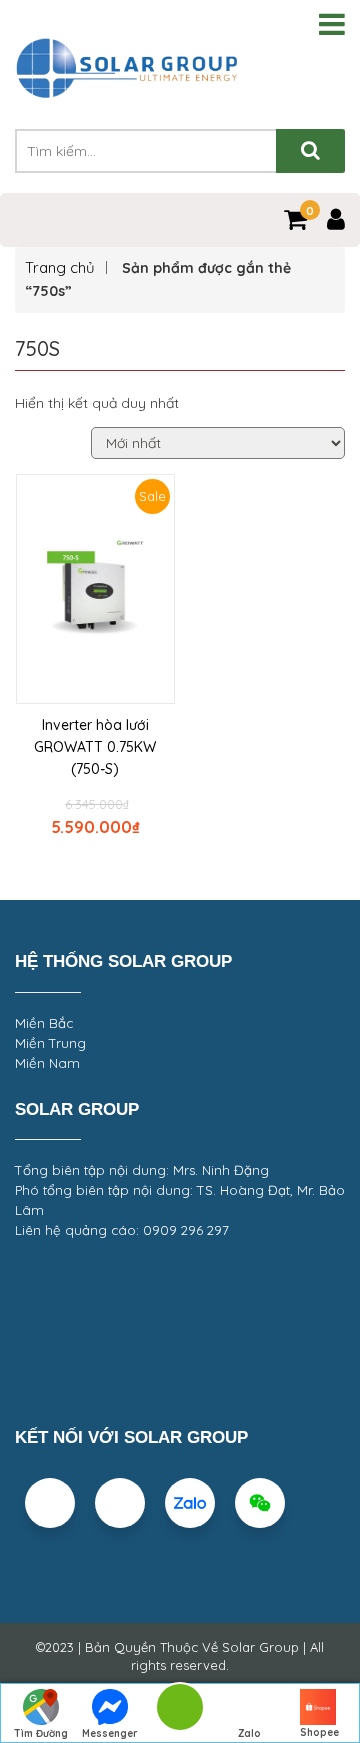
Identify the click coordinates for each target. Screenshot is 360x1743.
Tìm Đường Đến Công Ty (40, 1735)
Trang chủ (60, 267)
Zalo (249, 1733)
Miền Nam (47, 1063)
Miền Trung (50, 1043)
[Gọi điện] (179, 1713)
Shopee (319, 1732)
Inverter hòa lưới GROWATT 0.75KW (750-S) (95, 747)
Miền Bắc (44, 1023)
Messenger (110, 1733)
